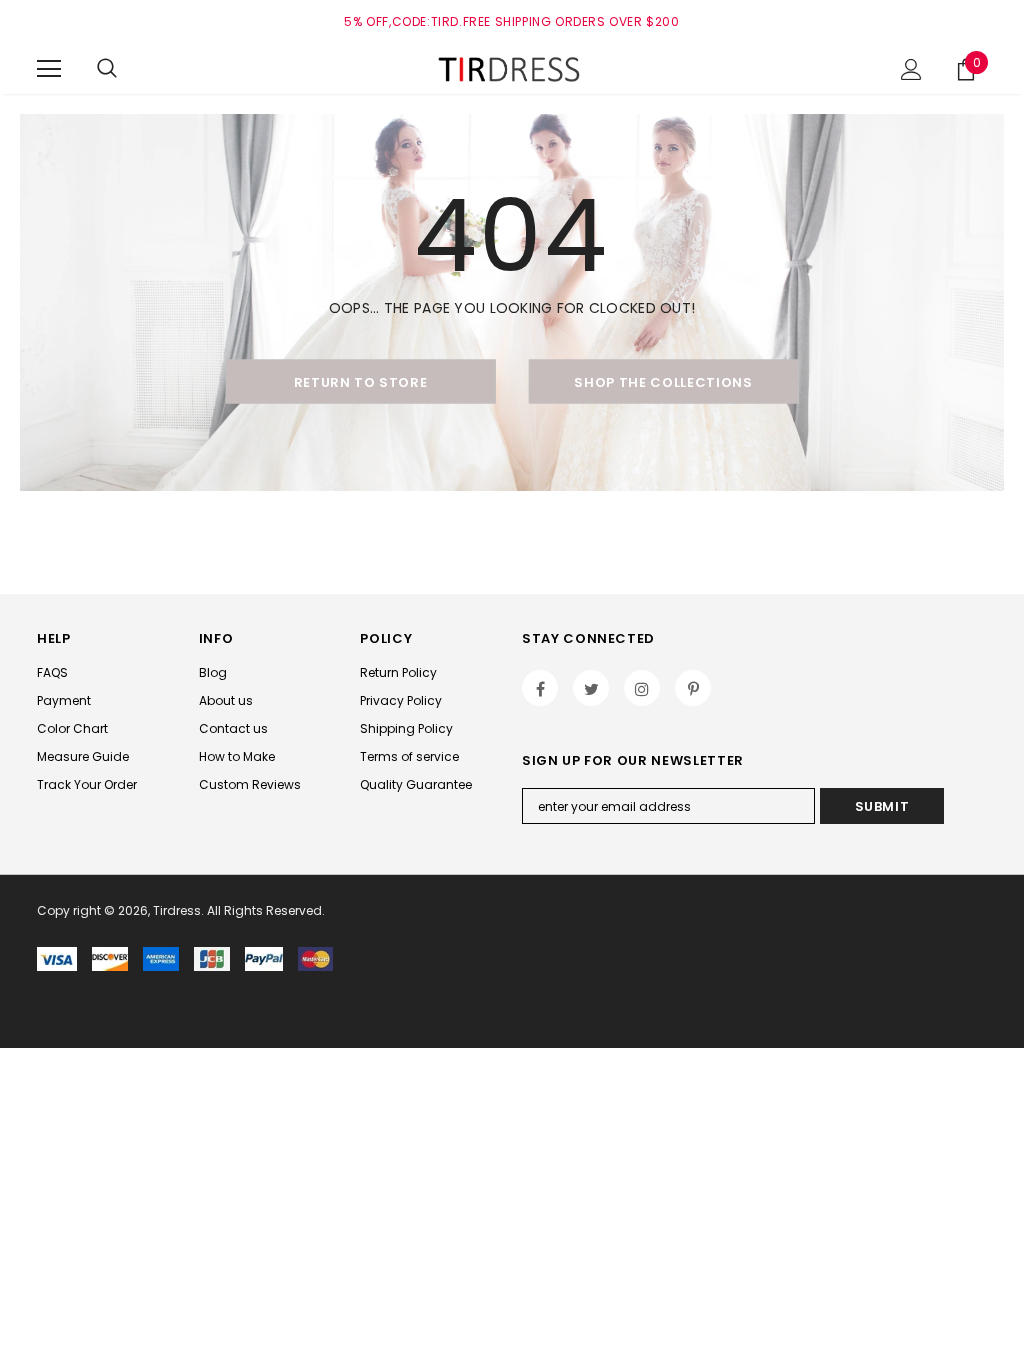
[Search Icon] (107, 69)
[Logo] (512, 68)
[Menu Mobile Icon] (49, 69)
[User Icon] (911, 69)
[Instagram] (642, 688)
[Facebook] (540, 688)
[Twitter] (591, 688)
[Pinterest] (693, 688)
